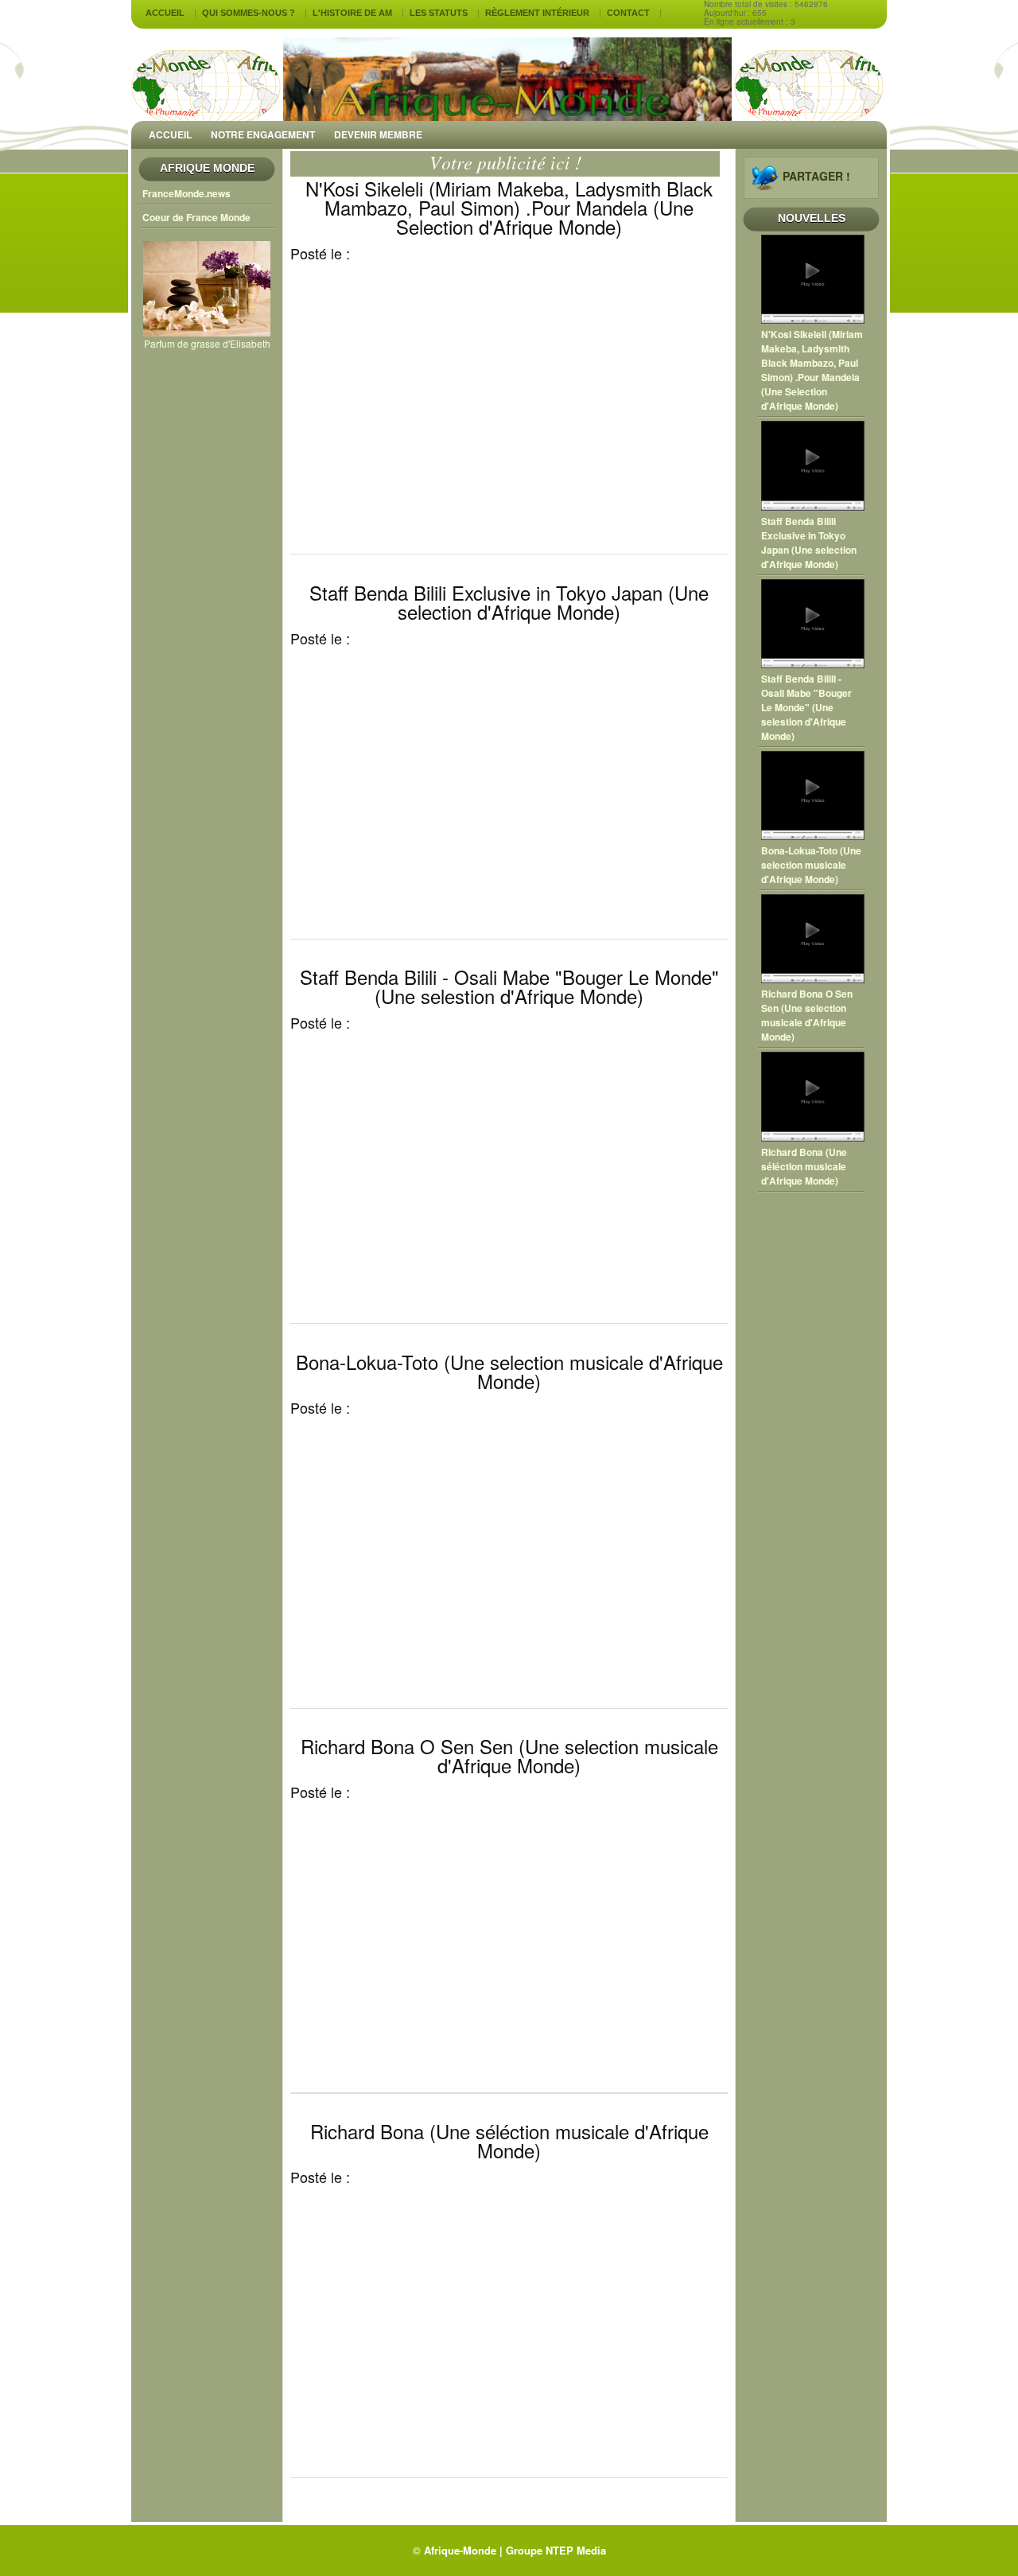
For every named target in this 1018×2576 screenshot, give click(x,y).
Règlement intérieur (537, 13)
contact (628, 13)
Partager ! (816, 176)
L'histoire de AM (352, 13)
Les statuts (439, 13)
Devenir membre (378, 134)
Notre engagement (263, 134)
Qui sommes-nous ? (249, 13)
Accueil (165, 13)
